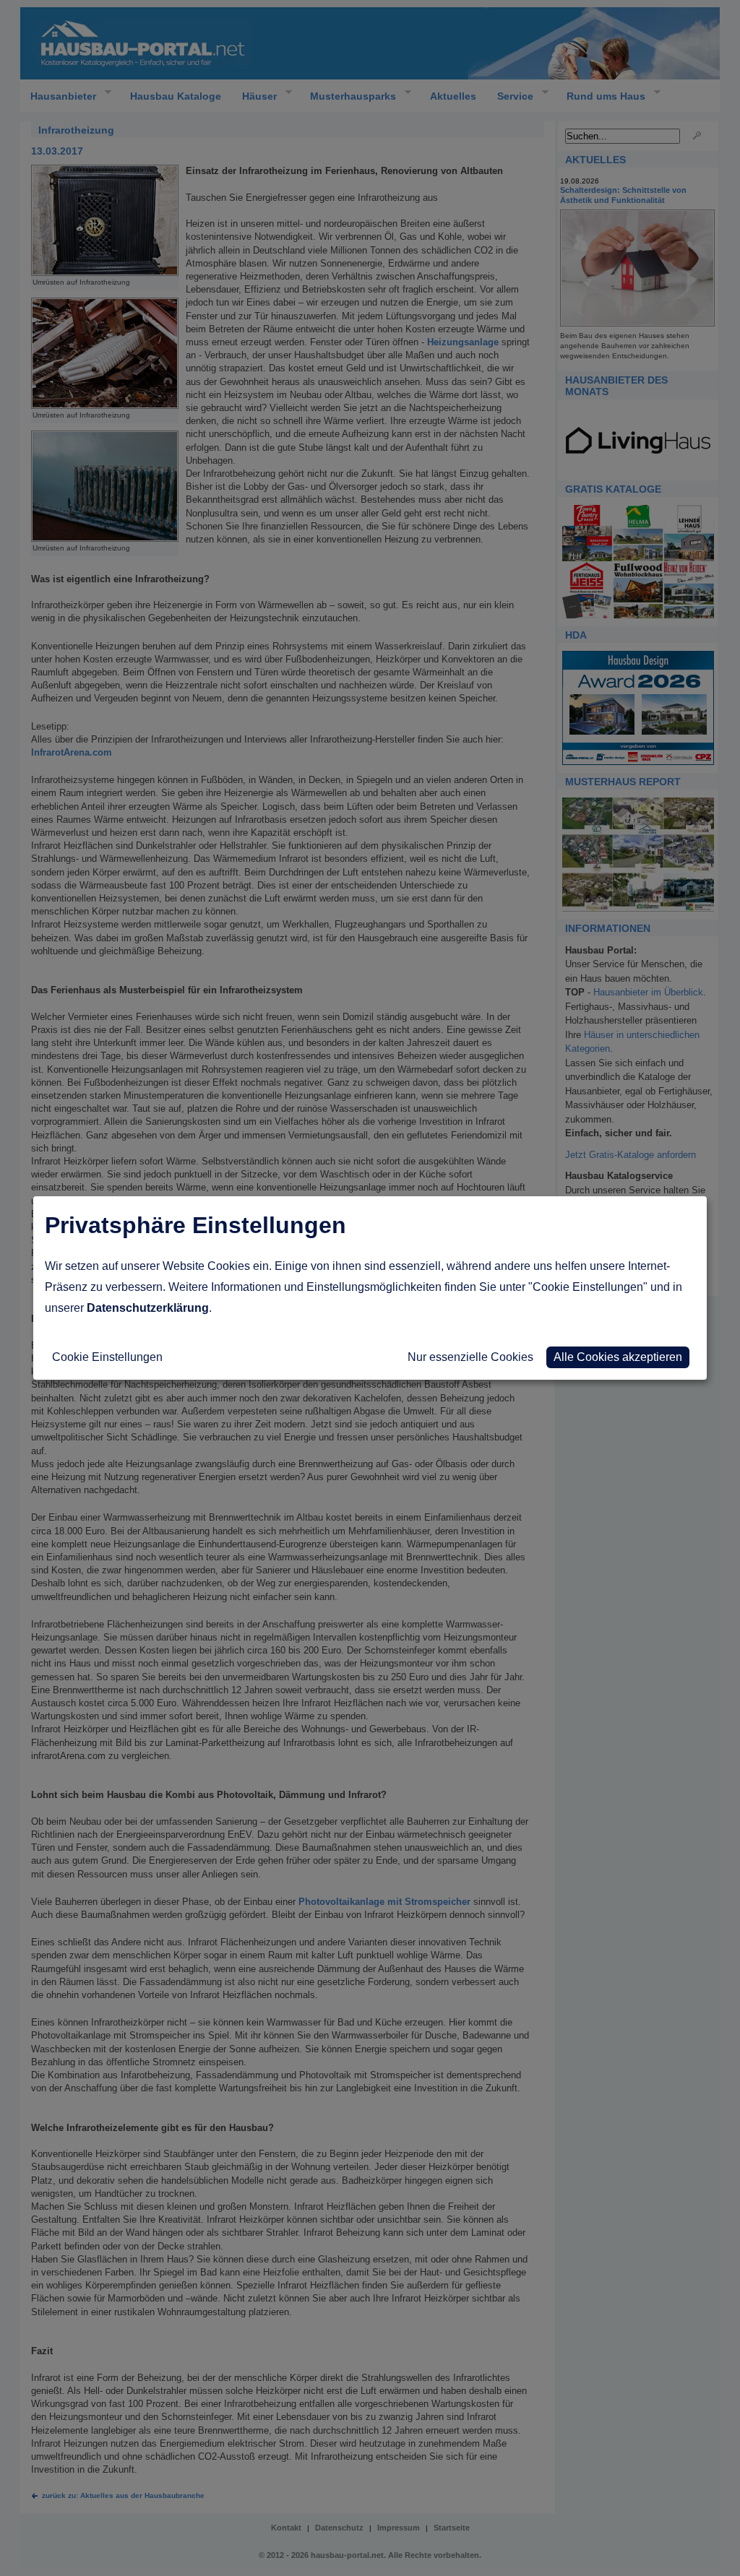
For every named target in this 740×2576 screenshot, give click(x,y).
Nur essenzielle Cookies (470, 1357)
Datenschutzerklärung (148, 1308)
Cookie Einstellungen (107, 1357)
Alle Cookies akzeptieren (618, 1357)
